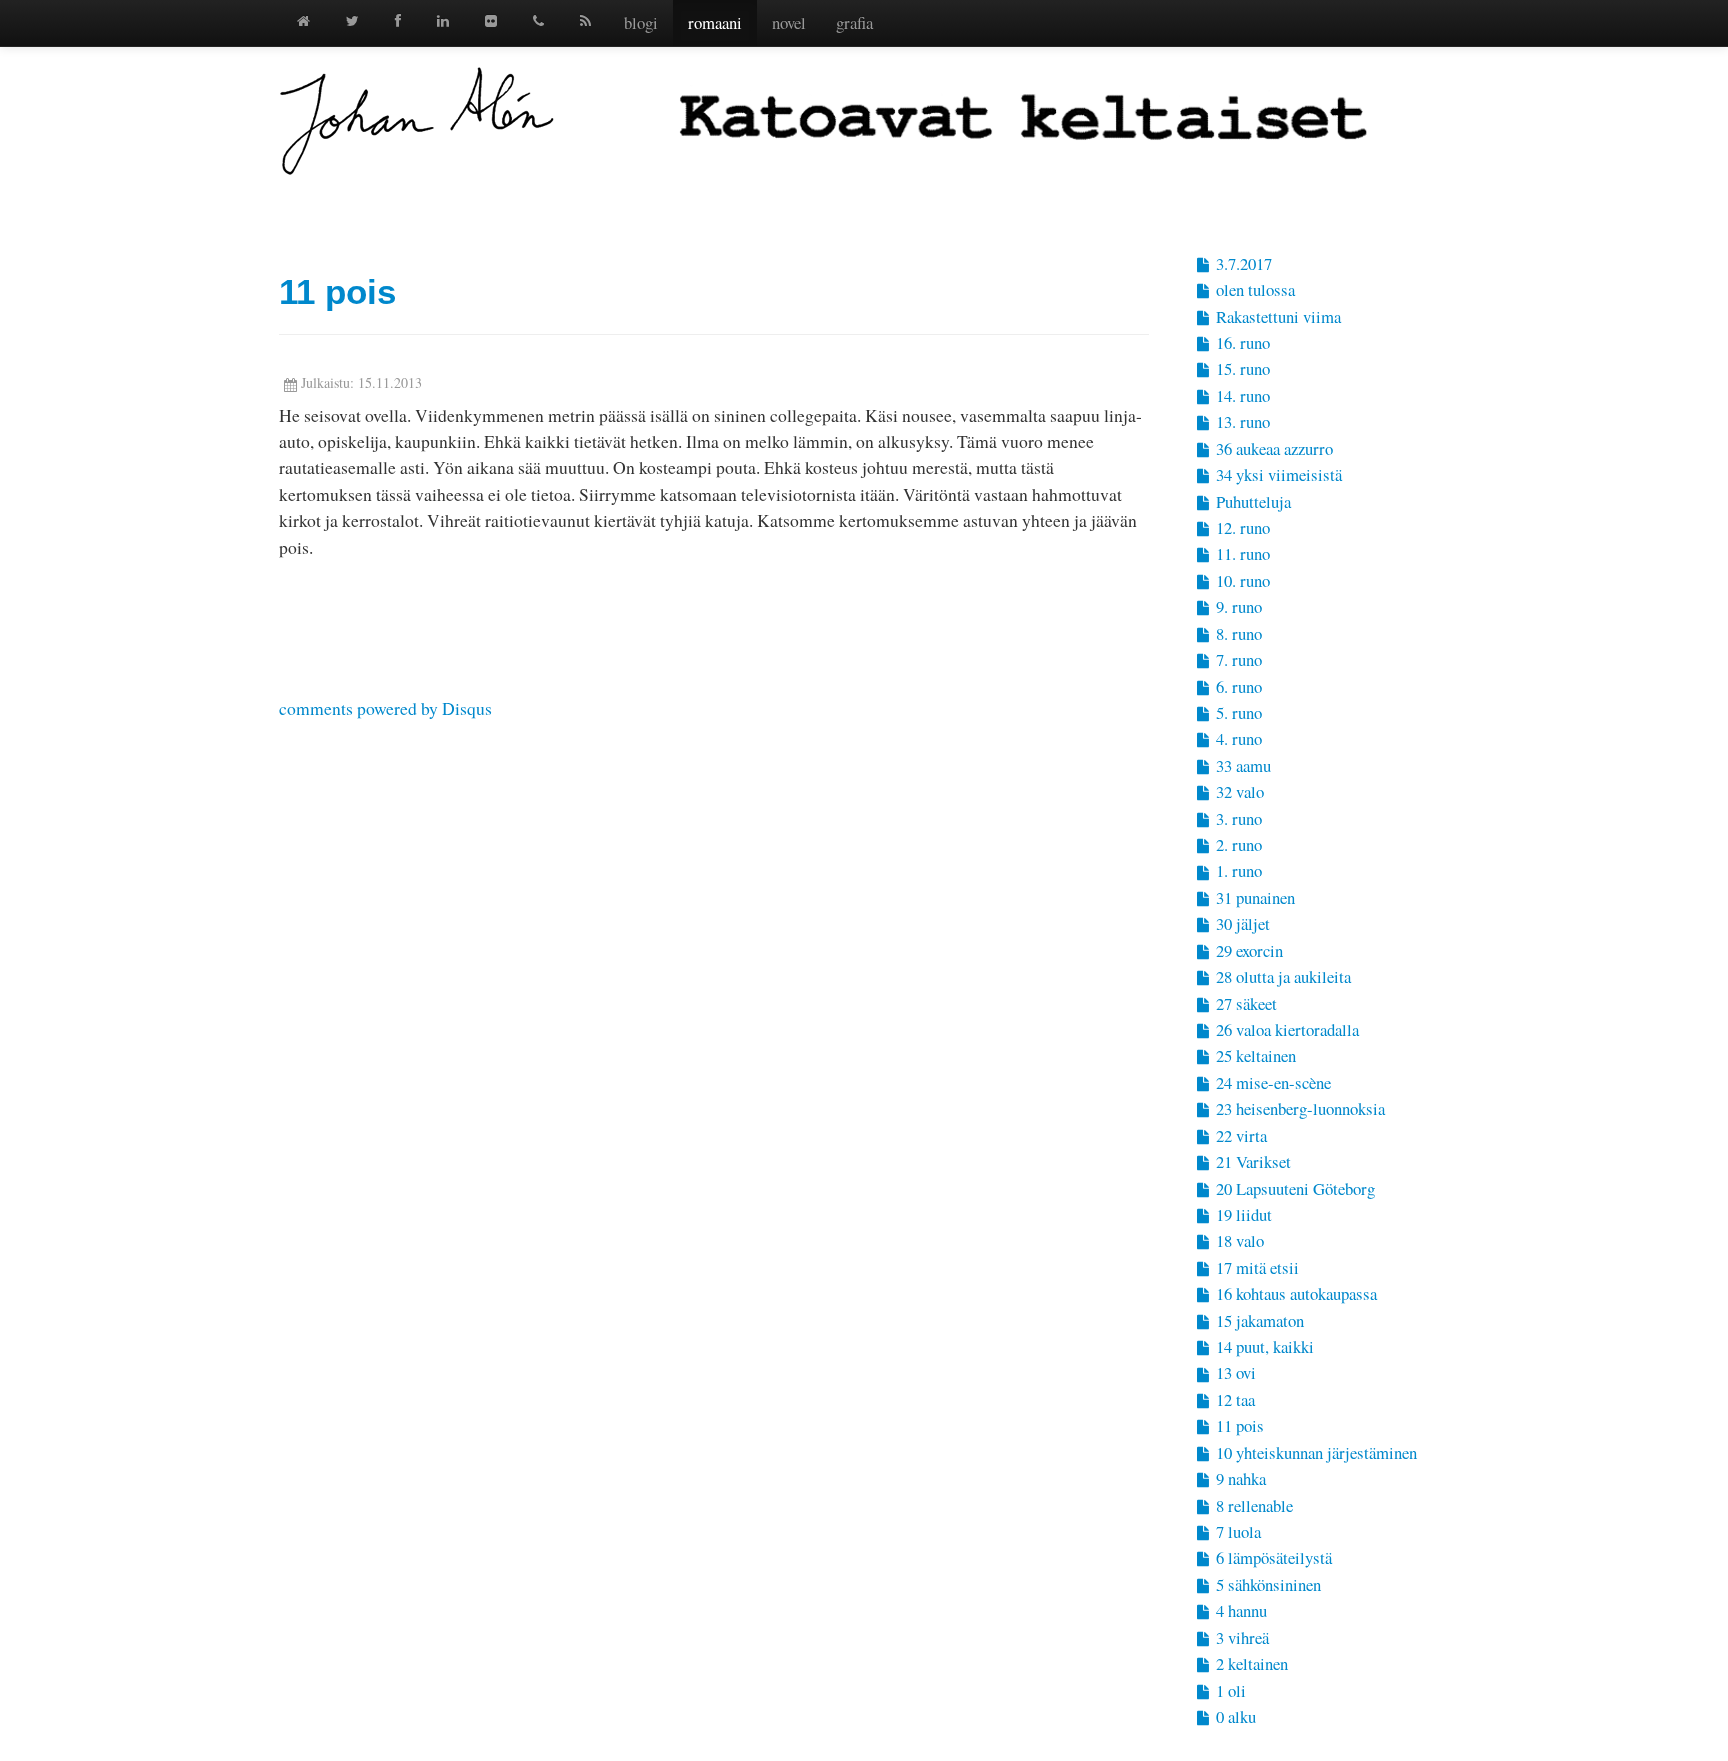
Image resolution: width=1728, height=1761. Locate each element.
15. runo (1241, 368)
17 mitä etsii (1255, 1267)
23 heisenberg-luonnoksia (1298, 1108)
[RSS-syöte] (585, 20)
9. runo (1237, 606)
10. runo (1241, 580)
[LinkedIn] (443, 20)
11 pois (337, 291)
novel (789, 22)
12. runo (1241, 527)
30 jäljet (1241, 923)
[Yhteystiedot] (538, 20)
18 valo (1238, 1240)
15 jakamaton (1258, 1320)
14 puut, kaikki (1263, 1346)
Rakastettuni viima (1276, 316)
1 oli (1229, 1690)
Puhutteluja (1251, 501)
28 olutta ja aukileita (1281, 976)
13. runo (1241, 421)
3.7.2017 (1242, 263)
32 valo (1238, 791)
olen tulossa (1253, 289)
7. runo (1237, 659)
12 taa (1233, 1399)
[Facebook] (398, 20)
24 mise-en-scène (1271, 1082)
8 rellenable (1252, 1505)
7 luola (1236, 1531)
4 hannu (1239, 1610)
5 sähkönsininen (1266, 1584)
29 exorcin (1247, 950)
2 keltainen (1250, 1663)
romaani (715, 22)
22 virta (1239, 1135)
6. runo (1237, 686)
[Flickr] (491, 20)
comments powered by (385, 708)
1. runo (1237, 870)
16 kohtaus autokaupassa (1294, 1293)
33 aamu (1241, 765)
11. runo (1241, 553)
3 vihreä (1240, 1637)
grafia (854, 22)
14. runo (1241, 395)
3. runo (1237, 818)
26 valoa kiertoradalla (1285, 1029)
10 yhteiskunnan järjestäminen (1314, 1452)
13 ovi (1234, 1372)
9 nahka (1239, 1478)
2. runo (1237, 844)
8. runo (1237, 633)
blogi (641, 22)
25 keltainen (1254, 1055)
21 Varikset (1251, 1161)
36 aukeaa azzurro (1272, 448)
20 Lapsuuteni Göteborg (1293, 1188)
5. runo (1237, 712)
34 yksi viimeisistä (1277, 474)
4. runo (1237, 738)
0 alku (1234, 1716)
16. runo (1241, 342)
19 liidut (1242, 1214)
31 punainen (1253, 897)
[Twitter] (352, 20)
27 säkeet (1244, 1003)
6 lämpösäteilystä (1272, 1557)
